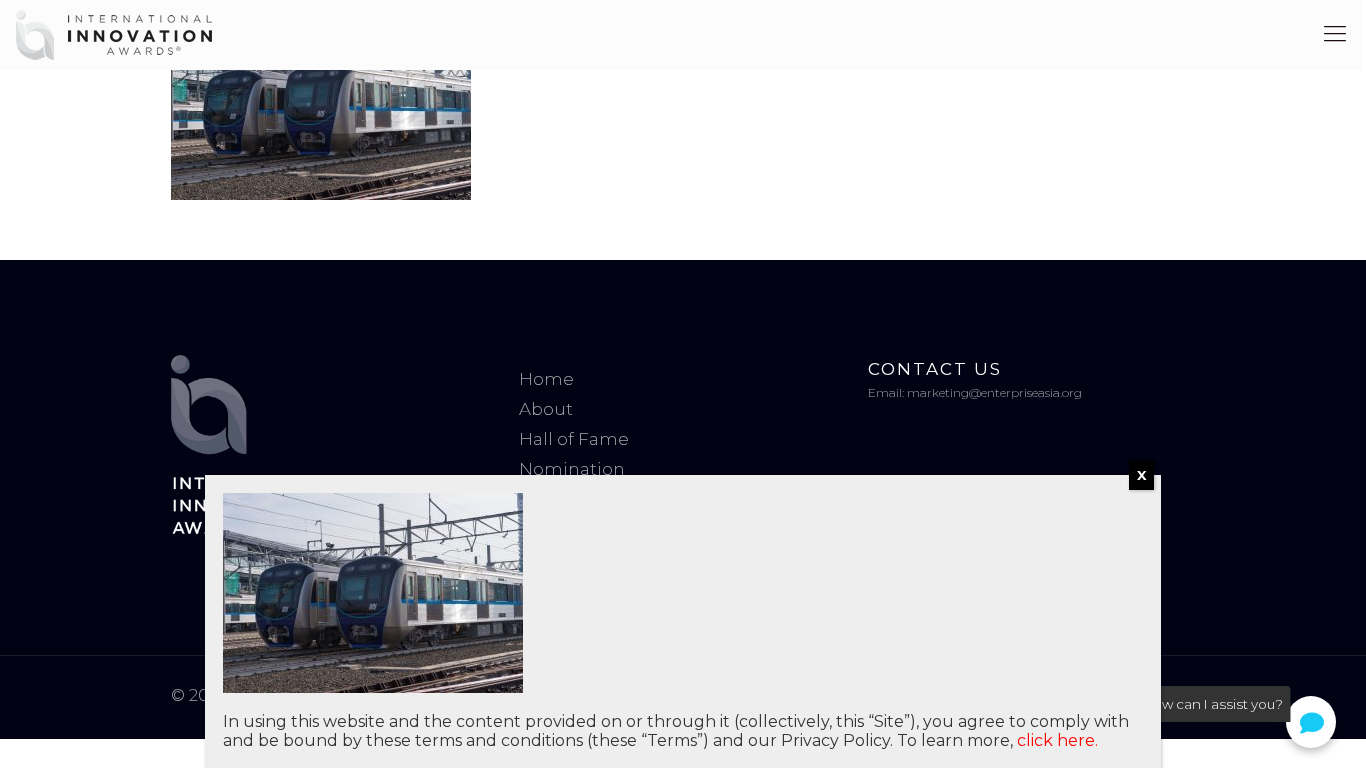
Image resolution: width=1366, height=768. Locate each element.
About (546, 409)
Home (546, 379)
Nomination (572, 469)
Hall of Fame (574, 439)
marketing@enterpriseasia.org (994, 392)
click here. (1057, 740)
